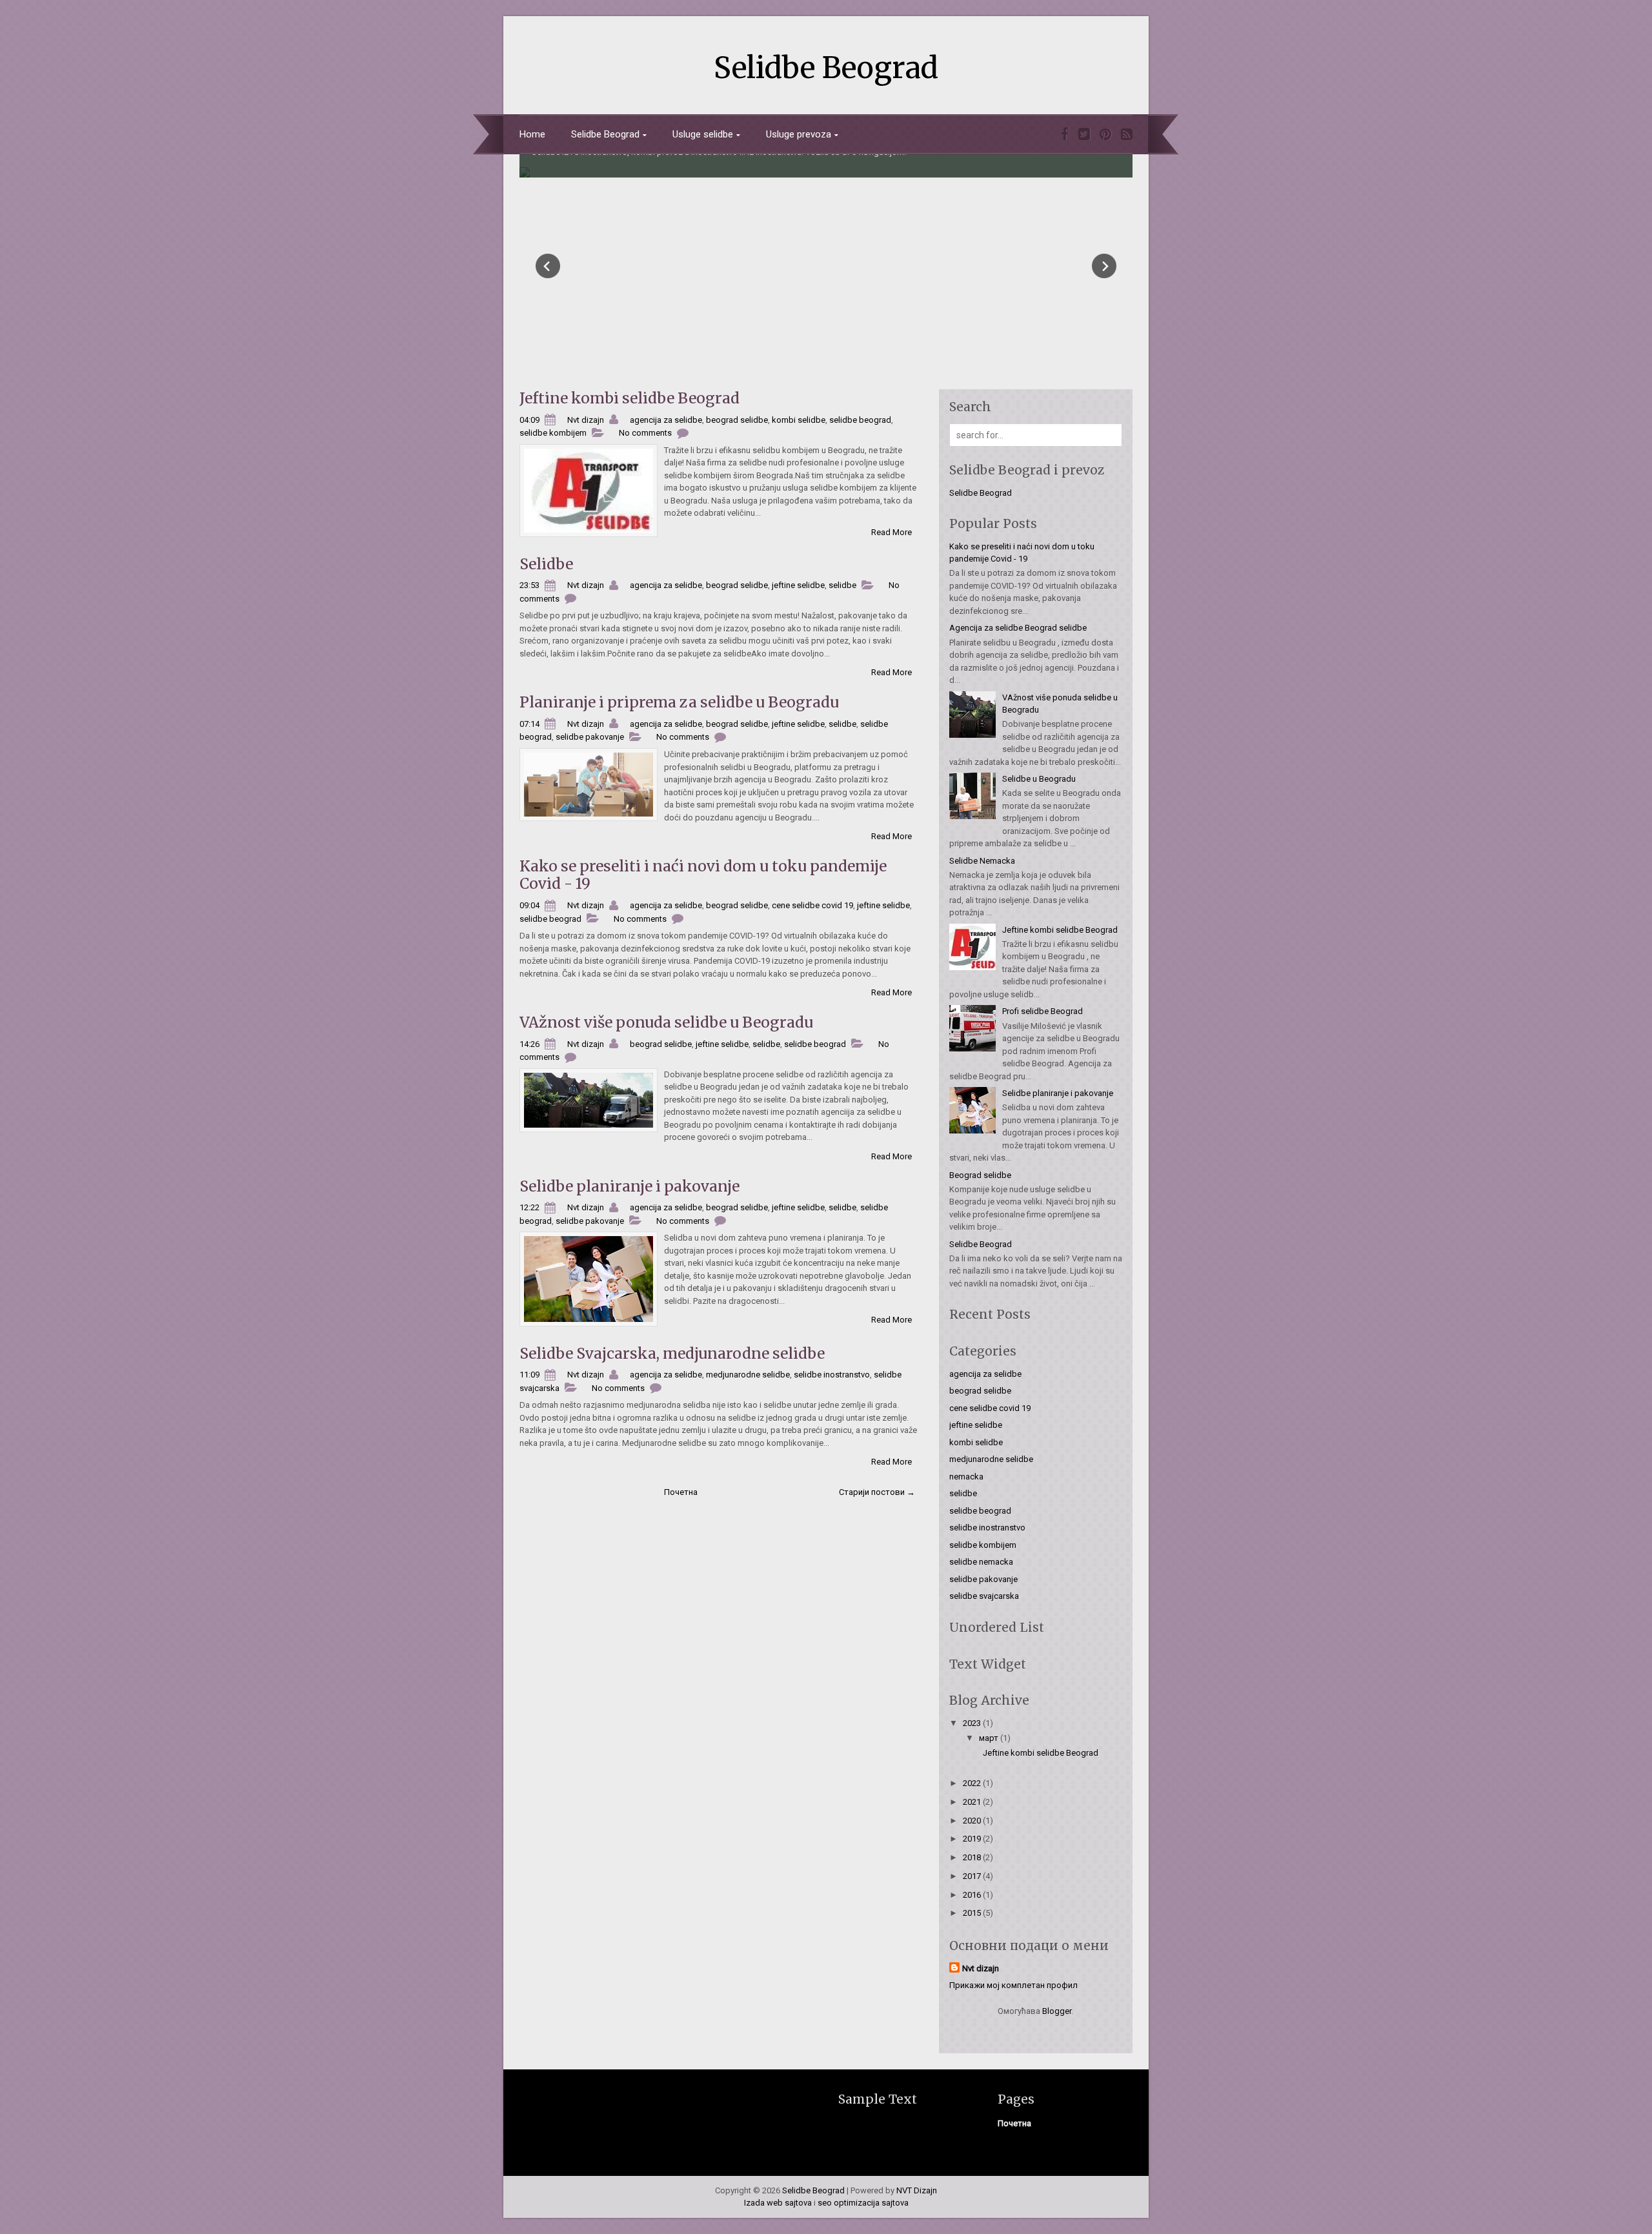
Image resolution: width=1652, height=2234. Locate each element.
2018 (973, 1857)
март (990, 1738)
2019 (973, 1839)
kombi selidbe (799, 420)
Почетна (681, 1492)
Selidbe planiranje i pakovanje (630, 1186)
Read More (891, 532)
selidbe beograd (860, 420)
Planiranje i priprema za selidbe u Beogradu (679, 702)
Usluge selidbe (703, 134)
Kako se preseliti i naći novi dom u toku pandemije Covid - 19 (703, 875)
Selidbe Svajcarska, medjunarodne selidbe (672, 1353)
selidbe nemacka (981, 1562)
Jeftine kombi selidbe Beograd (630, 398)
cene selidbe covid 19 (812, 905)
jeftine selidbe (798, 585)
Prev (548, 266)
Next (1104, 266)
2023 (973, 1723)
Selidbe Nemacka (982, 861)
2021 (973, 1802)
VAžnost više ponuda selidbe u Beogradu (666, 1022)
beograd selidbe (737, 420)
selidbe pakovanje (590, 737)
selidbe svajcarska (984, 1596)
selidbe (842, 585)
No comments (645, 433)
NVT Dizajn (917, 2190)
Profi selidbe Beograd (1043, 1011)
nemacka (966, 1477)
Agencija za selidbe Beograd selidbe (1018, 628)
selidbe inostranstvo (832, 1375)
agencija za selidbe (666, 420)
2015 (973, 1913)
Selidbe (546, 564)
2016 (973, 1895)
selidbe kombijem (553, 433)
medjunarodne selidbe (748, 1375)
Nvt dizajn (981, 1968)
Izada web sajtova (778, 2203)
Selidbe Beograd (826, 68)
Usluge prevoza (799, 134)
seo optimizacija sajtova (863, 2203)
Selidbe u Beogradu (1039, 779)
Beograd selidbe (980, 1175)
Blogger (1057, 2011)
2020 (973, 1821)
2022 (973, 1783)
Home (532, 134)
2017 (973, 1876)
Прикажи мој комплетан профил (1013, 1985)
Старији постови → (877, 1492)
